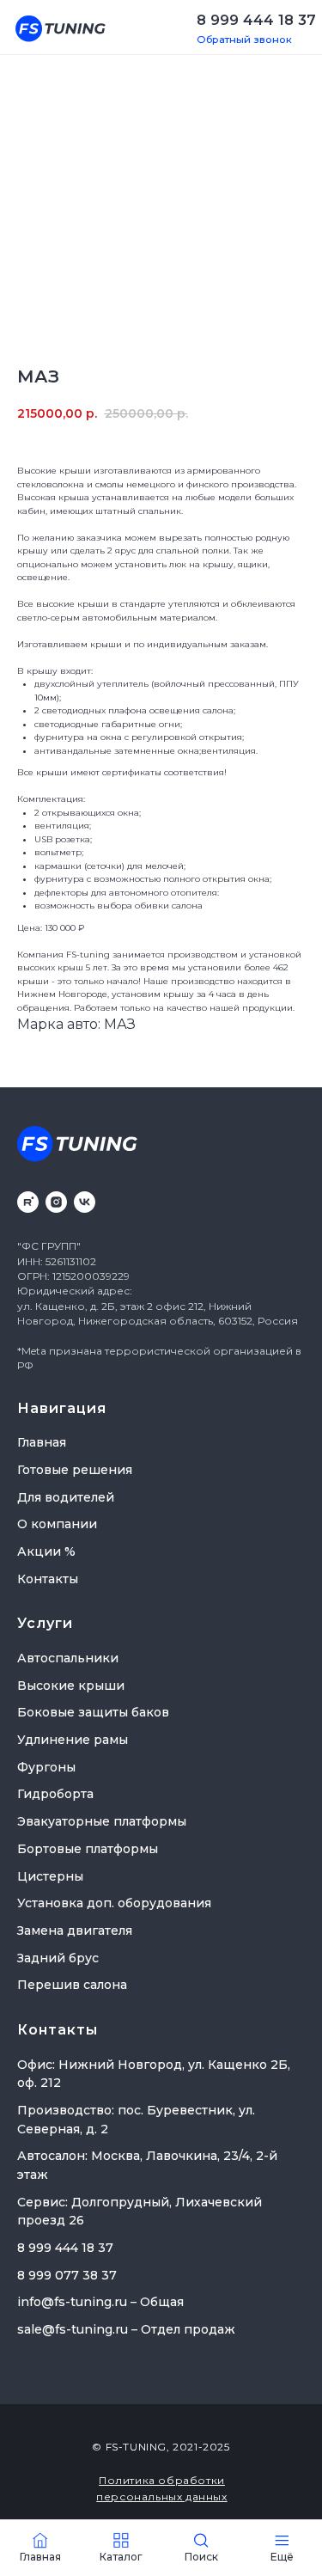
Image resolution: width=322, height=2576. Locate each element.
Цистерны (50, 1876)
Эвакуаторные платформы (102, 1821)
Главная (42, 1442)
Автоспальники (68, 1658)
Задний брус (58, 1958)
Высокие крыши (71, 1686)
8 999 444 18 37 (256, 20)
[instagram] (56, 1202)
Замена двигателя (75, 1930)
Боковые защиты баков (93, 1712)
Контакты (48, 1579)
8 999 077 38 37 (67, 2275)
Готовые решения (75, 1470)
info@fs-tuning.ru (72, 2302)
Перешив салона (72, 1985)
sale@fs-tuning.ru (73, 2329)
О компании (57, 1524)
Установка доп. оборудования (114, 1903)
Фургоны (46, 1767)
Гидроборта (55, 1794)
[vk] (85, 1202)
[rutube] (28, 1202)
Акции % (46, 1551)
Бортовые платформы (88, 1849)
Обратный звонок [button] (244, 40)
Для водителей (66, 1497)
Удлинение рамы (73, 1740)
